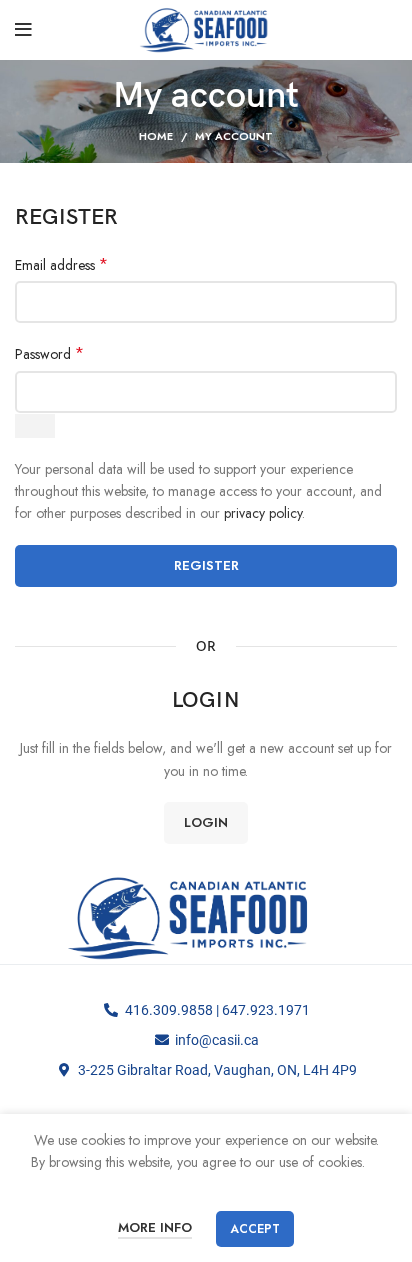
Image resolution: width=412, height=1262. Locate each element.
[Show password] (35, 426)
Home (156, 136)
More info (155, 1227)
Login (206, 822)
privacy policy (263, 513)
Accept (255, 1229)
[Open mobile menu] (23, 30)
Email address (61, 265)
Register (206, 565)
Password (49, 354)
